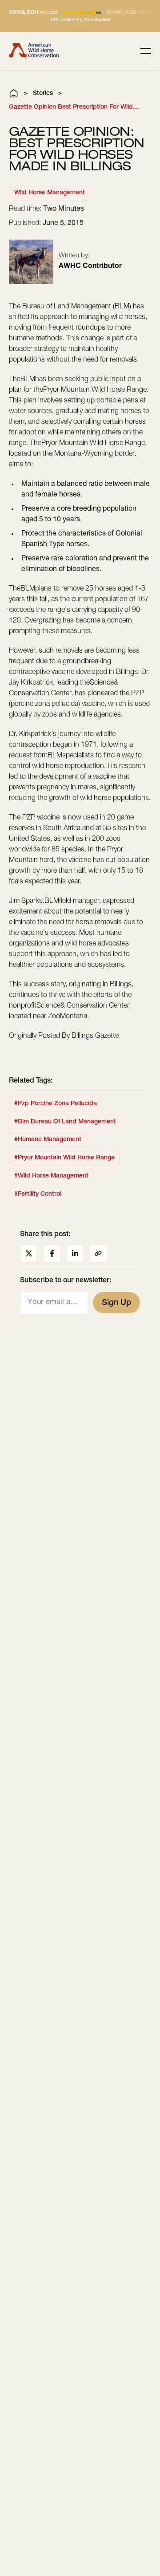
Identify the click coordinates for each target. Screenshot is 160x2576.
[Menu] (146, 51)
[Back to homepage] (34, 51)
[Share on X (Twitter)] (29, 1253)
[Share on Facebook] (52, 1253)
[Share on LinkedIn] (75, 1253)
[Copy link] (98, 1253)
